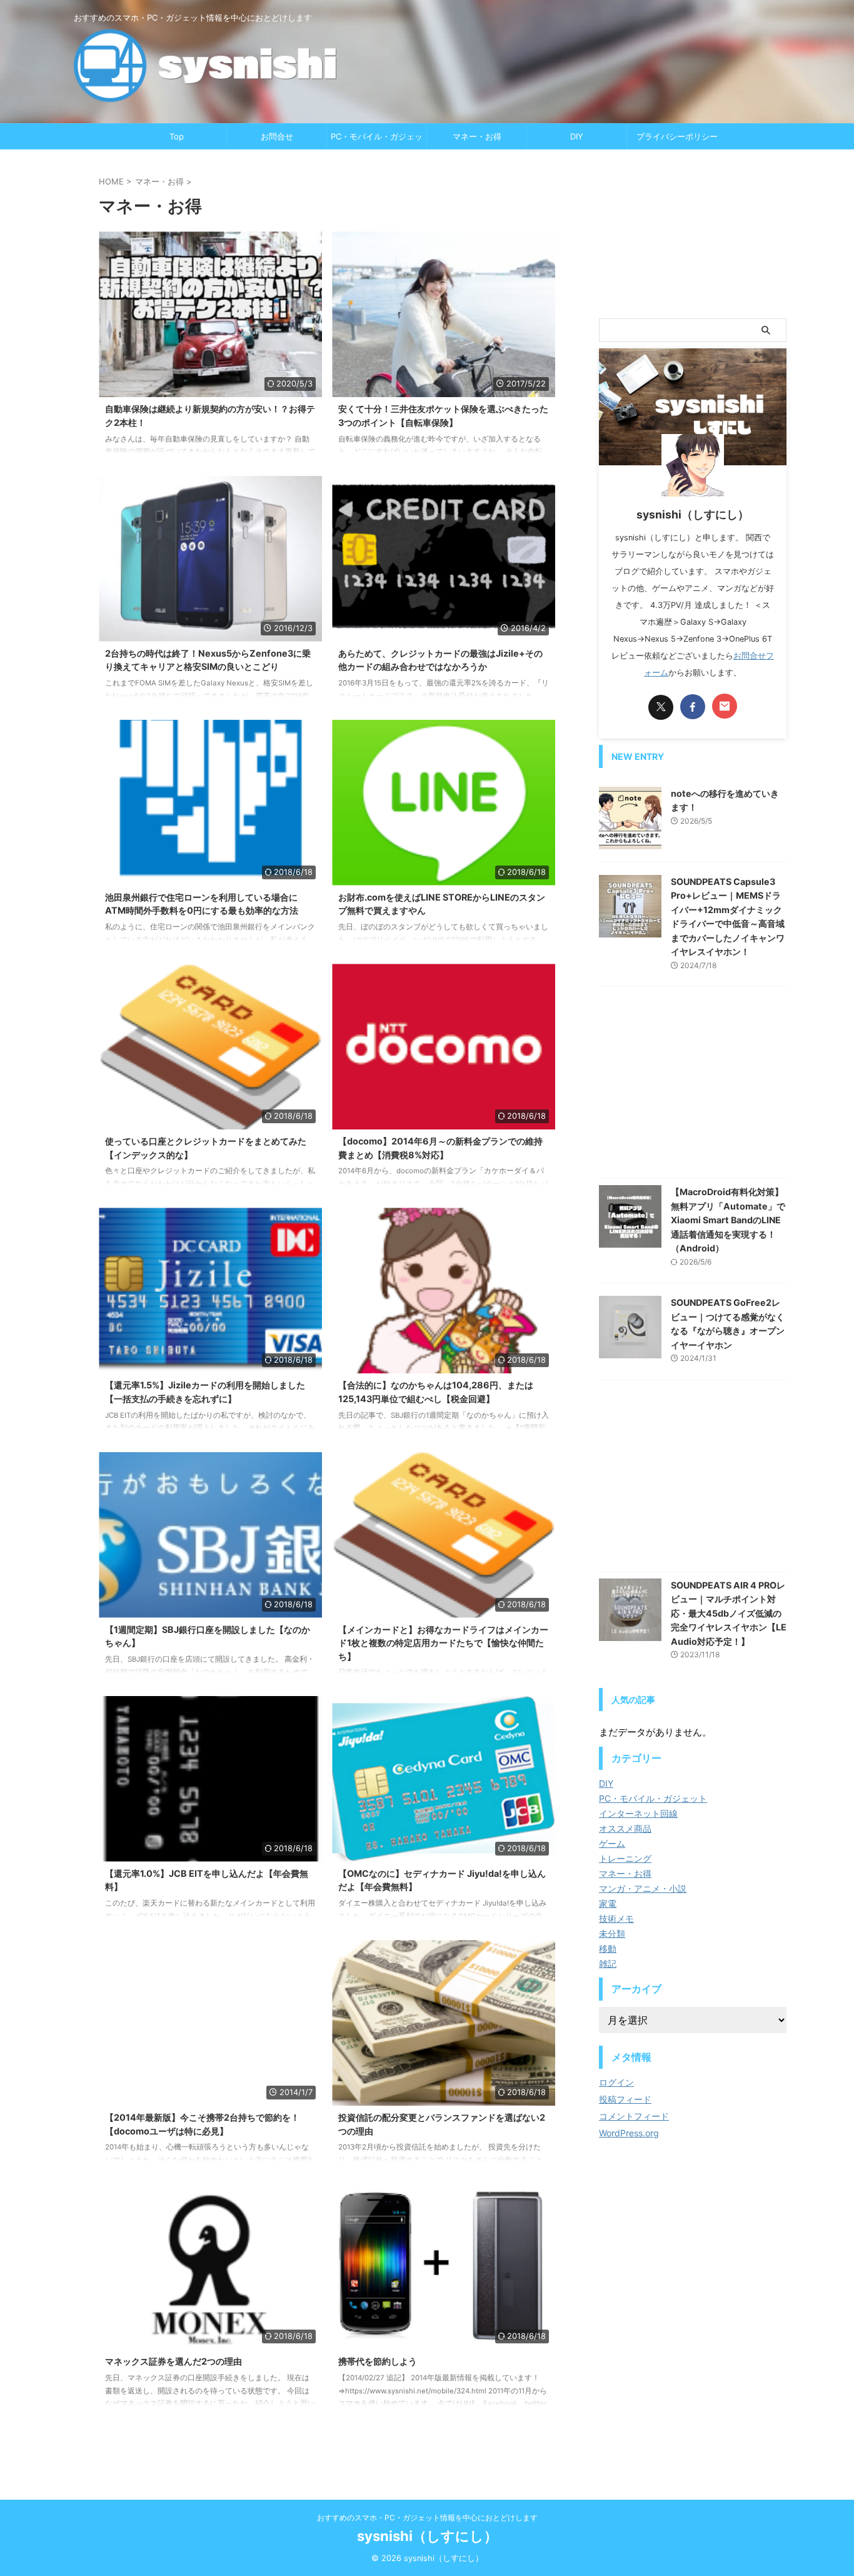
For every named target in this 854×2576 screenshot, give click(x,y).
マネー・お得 (477, 136)
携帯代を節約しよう (378, 2361)
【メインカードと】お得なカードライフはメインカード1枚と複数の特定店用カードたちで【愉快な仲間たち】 (443, 1643)
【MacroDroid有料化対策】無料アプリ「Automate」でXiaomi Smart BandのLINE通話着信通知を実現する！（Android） (728, 1220)
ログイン (616, 2082)
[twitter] (661, 707)
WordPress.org (629, 2133)
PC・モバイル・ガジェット (377, 140)
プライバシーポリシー (677, 136)
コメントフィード (634, 2116)
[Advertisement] (693, 234)
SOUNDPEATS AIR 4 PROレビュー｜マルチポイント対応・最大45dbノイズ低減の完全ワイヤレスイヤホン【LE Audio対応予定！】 (729, 1613)
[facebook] (693, 707)
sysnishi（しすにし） (427, 2536)
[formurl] (725, 706)
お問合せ (277, 136)
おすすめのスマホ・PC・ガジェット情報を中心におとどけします (427, 2518)
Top (177, 136)
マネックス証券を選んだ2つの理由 (173, 2361)
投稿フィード (625, 2099)
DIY (577, 136)
